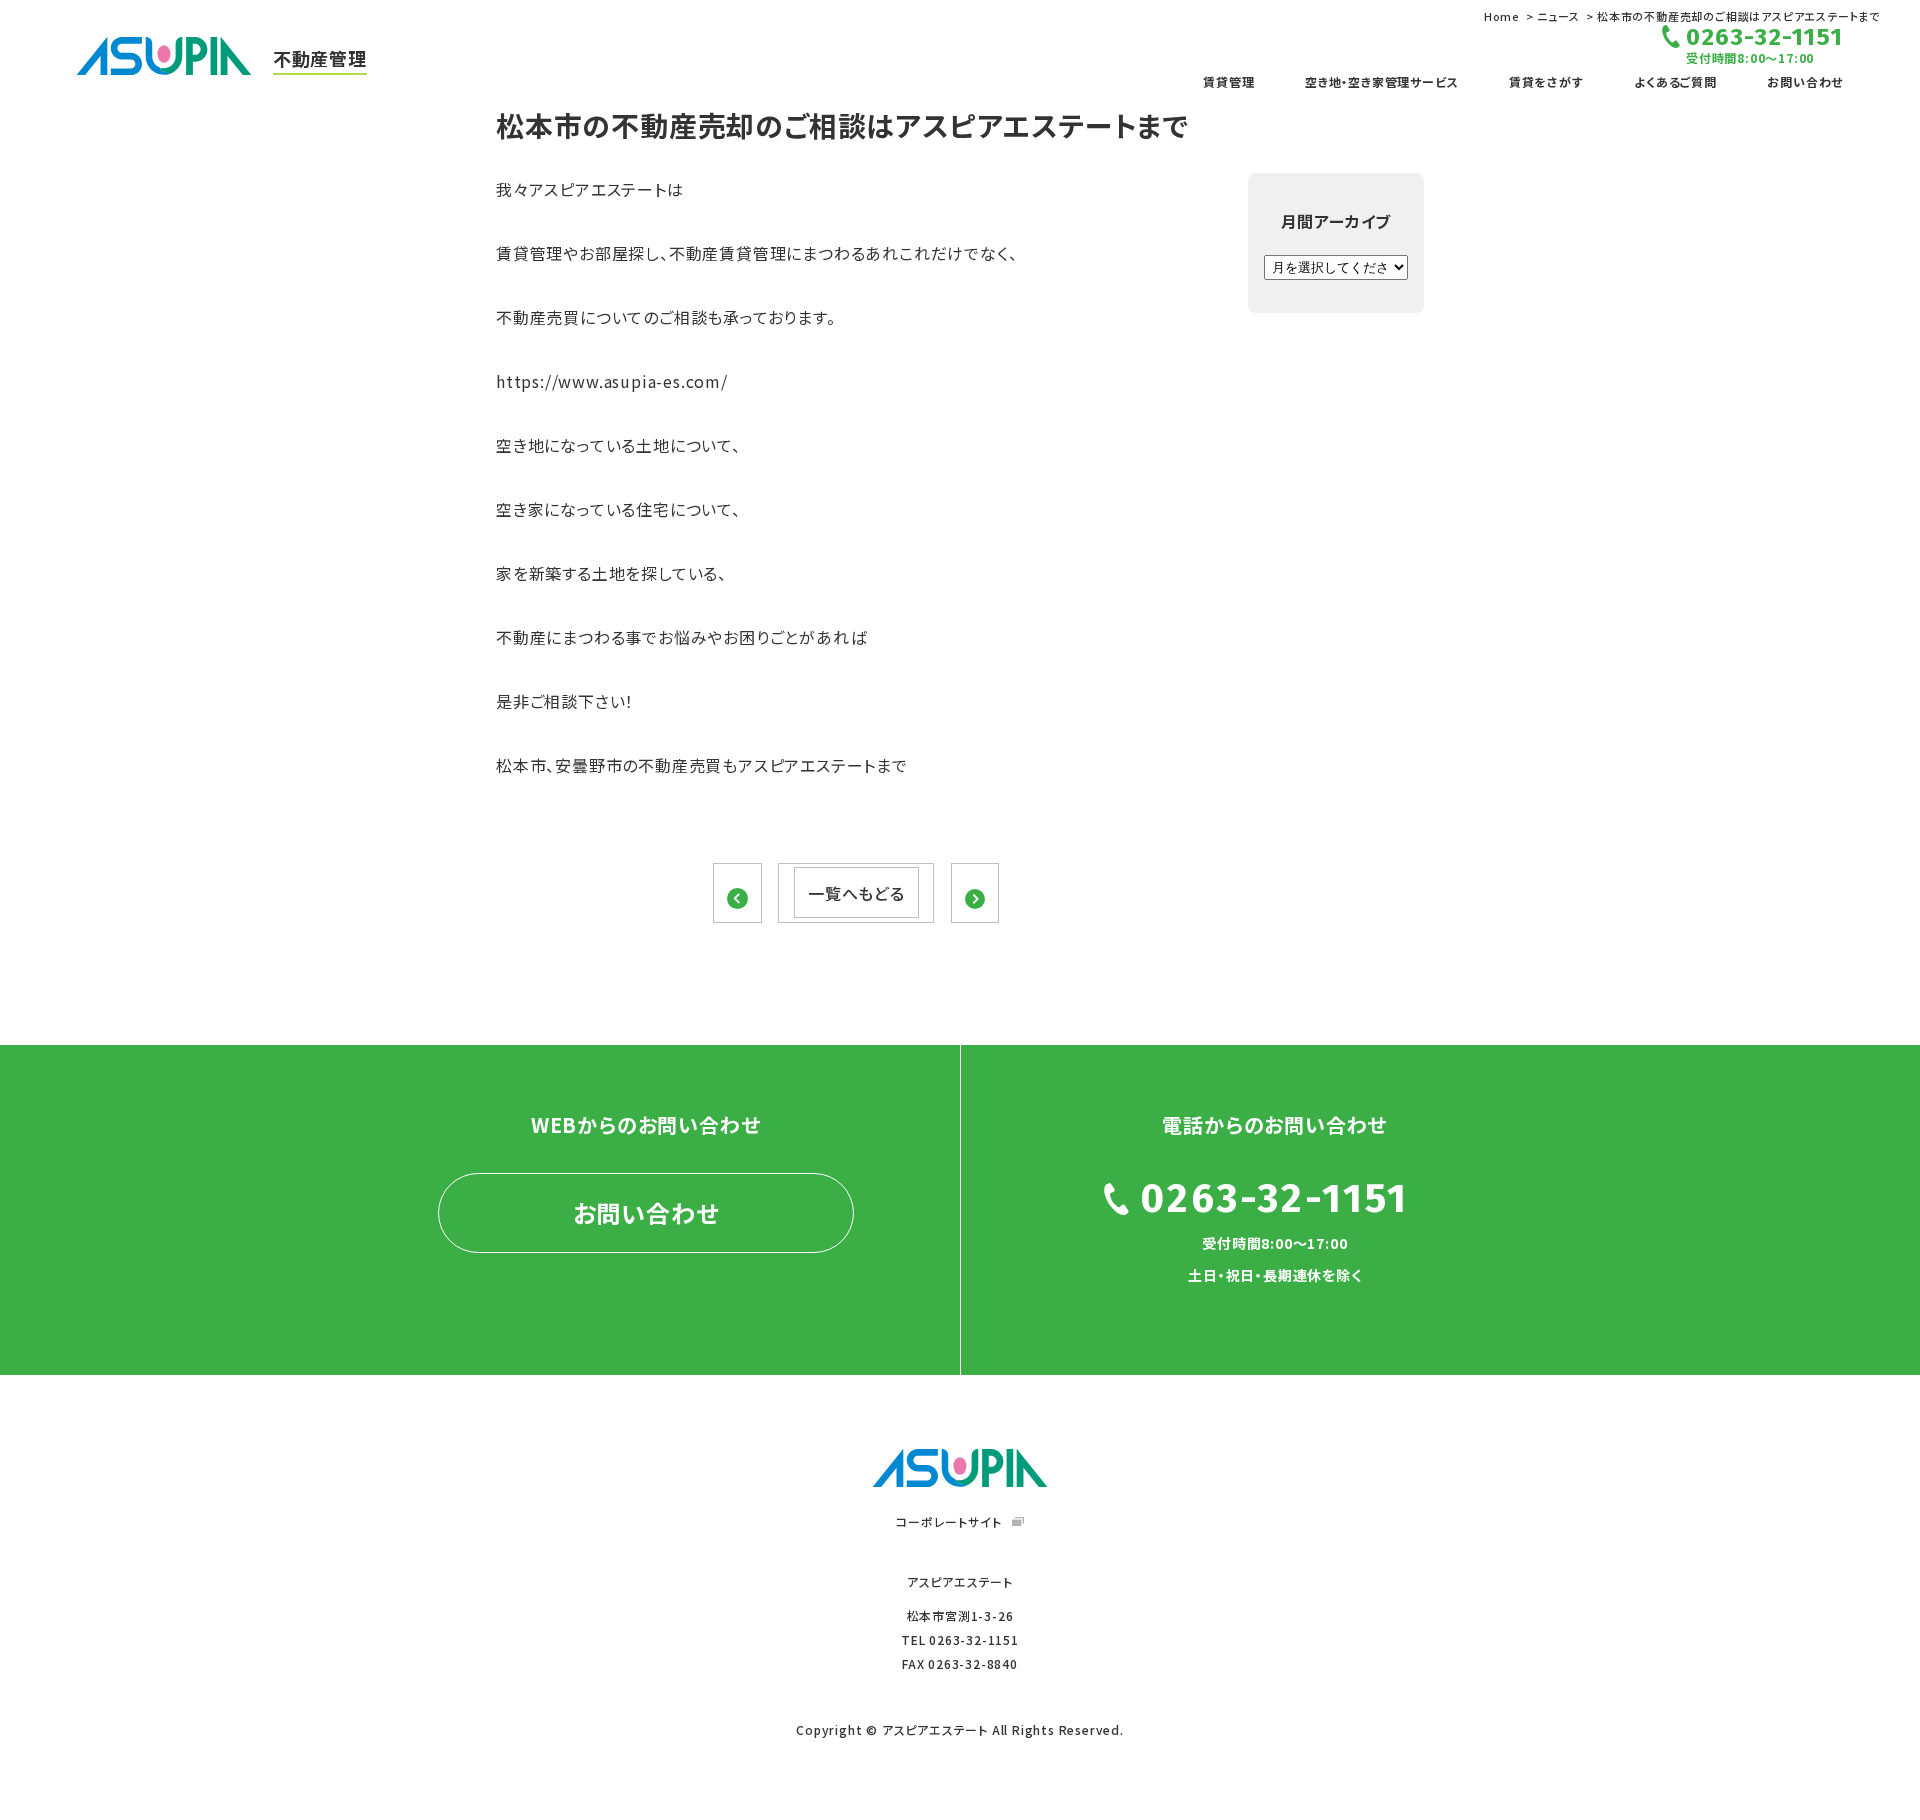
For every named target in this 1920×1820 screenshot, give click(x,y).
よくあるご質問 (1675, 81)
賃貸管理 (1228, 81)
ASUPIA (960, 1468)
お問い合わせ (1805, 81)
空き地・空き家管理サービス (1381, 81)
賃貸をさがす (1546, 81)
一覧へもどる (856, 893)
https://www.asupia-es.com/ (612, 381)
